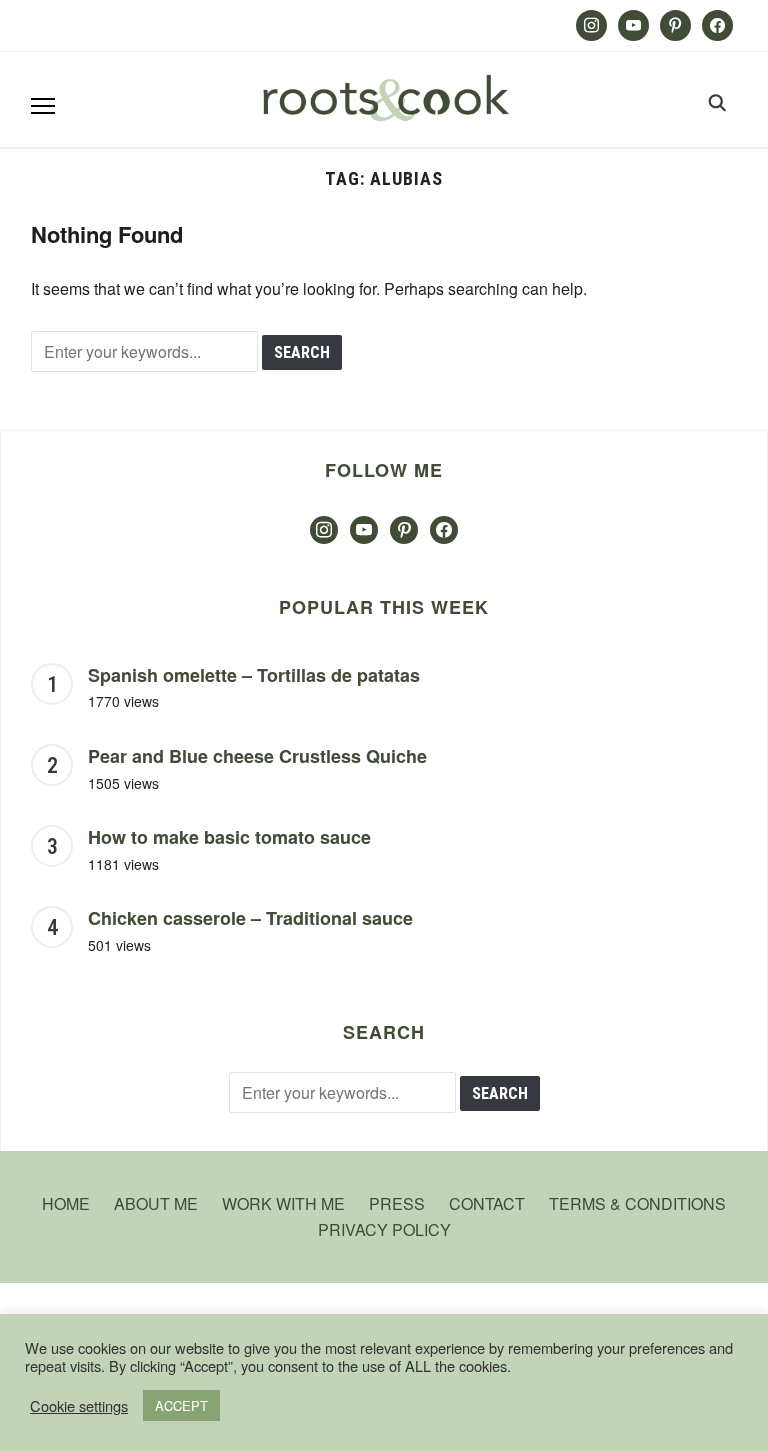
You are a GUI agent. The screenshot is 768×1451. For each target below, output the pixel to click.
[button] (43, 106)
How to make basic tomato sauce (229, 837)
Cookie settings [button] (79, 1406)
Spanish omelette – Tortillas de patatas (254, 675)
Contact (487, 1203)
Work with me (283, 1203)
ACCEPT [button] (181, 1405)
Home (66, 1203)
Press (397, 1203)
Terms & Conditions (637, 1203)
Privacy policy (384, 1229)
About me (156, 1203)
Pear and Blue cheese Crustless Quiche (257, 756)
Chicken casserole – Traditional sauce (250, 918)
